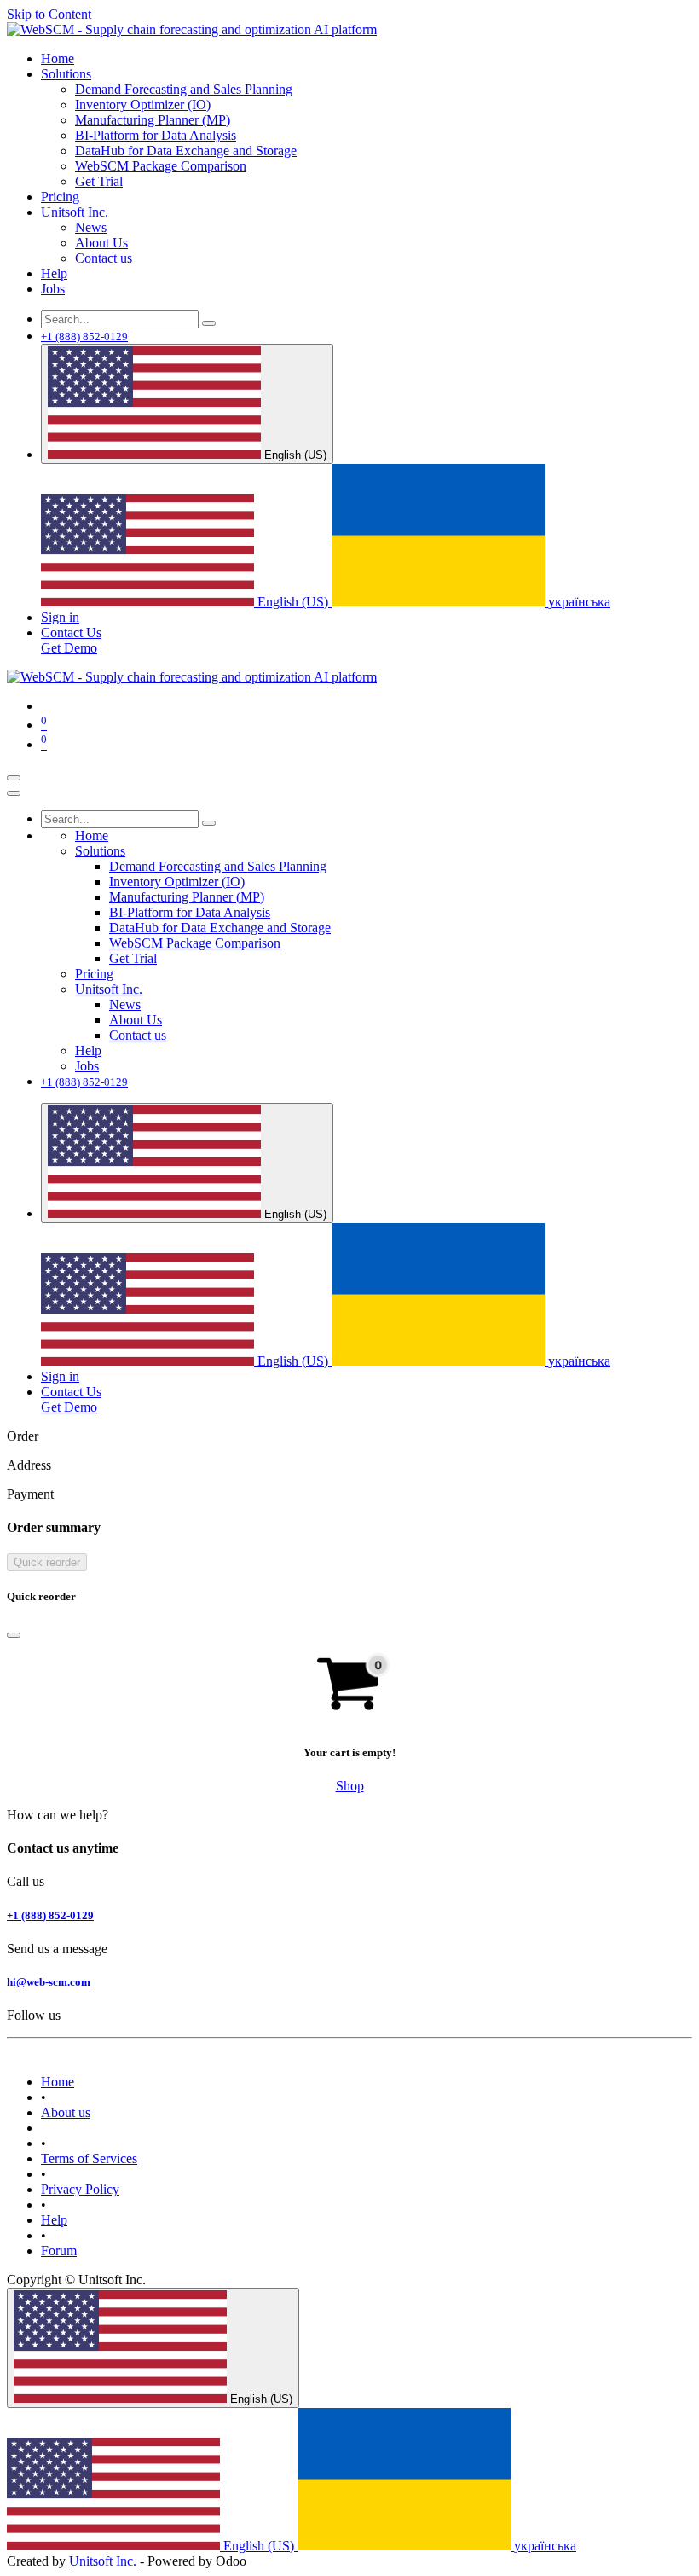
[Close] (14, 793)
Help (54, 2220)
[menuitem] (58, 58)
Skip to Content (49, 14)
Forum (59, 2251)
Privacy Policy (80, 2189)
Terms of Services (89, 2158)
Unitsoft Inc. (104, 2561)
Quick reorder (47, 1562)
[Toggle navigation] (14, 778)
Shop (350, 1786)
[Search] (209, 323)
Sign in (60, 617)
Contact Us (71, 632)
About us (66, 2112)
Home (58, 2082)
